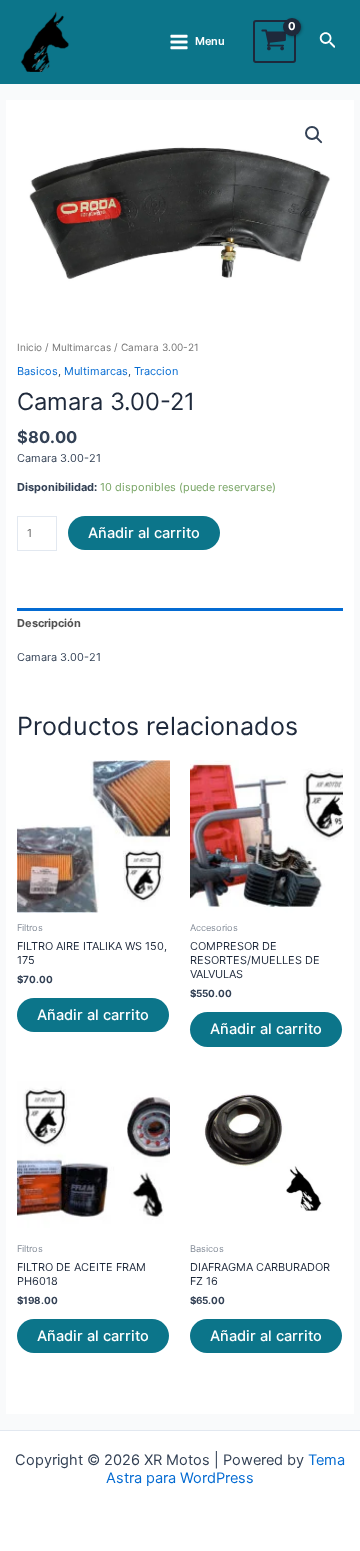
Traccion (156, 371)
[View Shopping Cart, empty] (274, 41)
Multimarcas (81, 347)
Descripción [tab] (49, 623)
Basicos (37, 371)
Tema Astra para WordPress (225, 1469)
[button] (314, 135)
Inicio (29, 347)
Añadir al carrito (144, 533)
